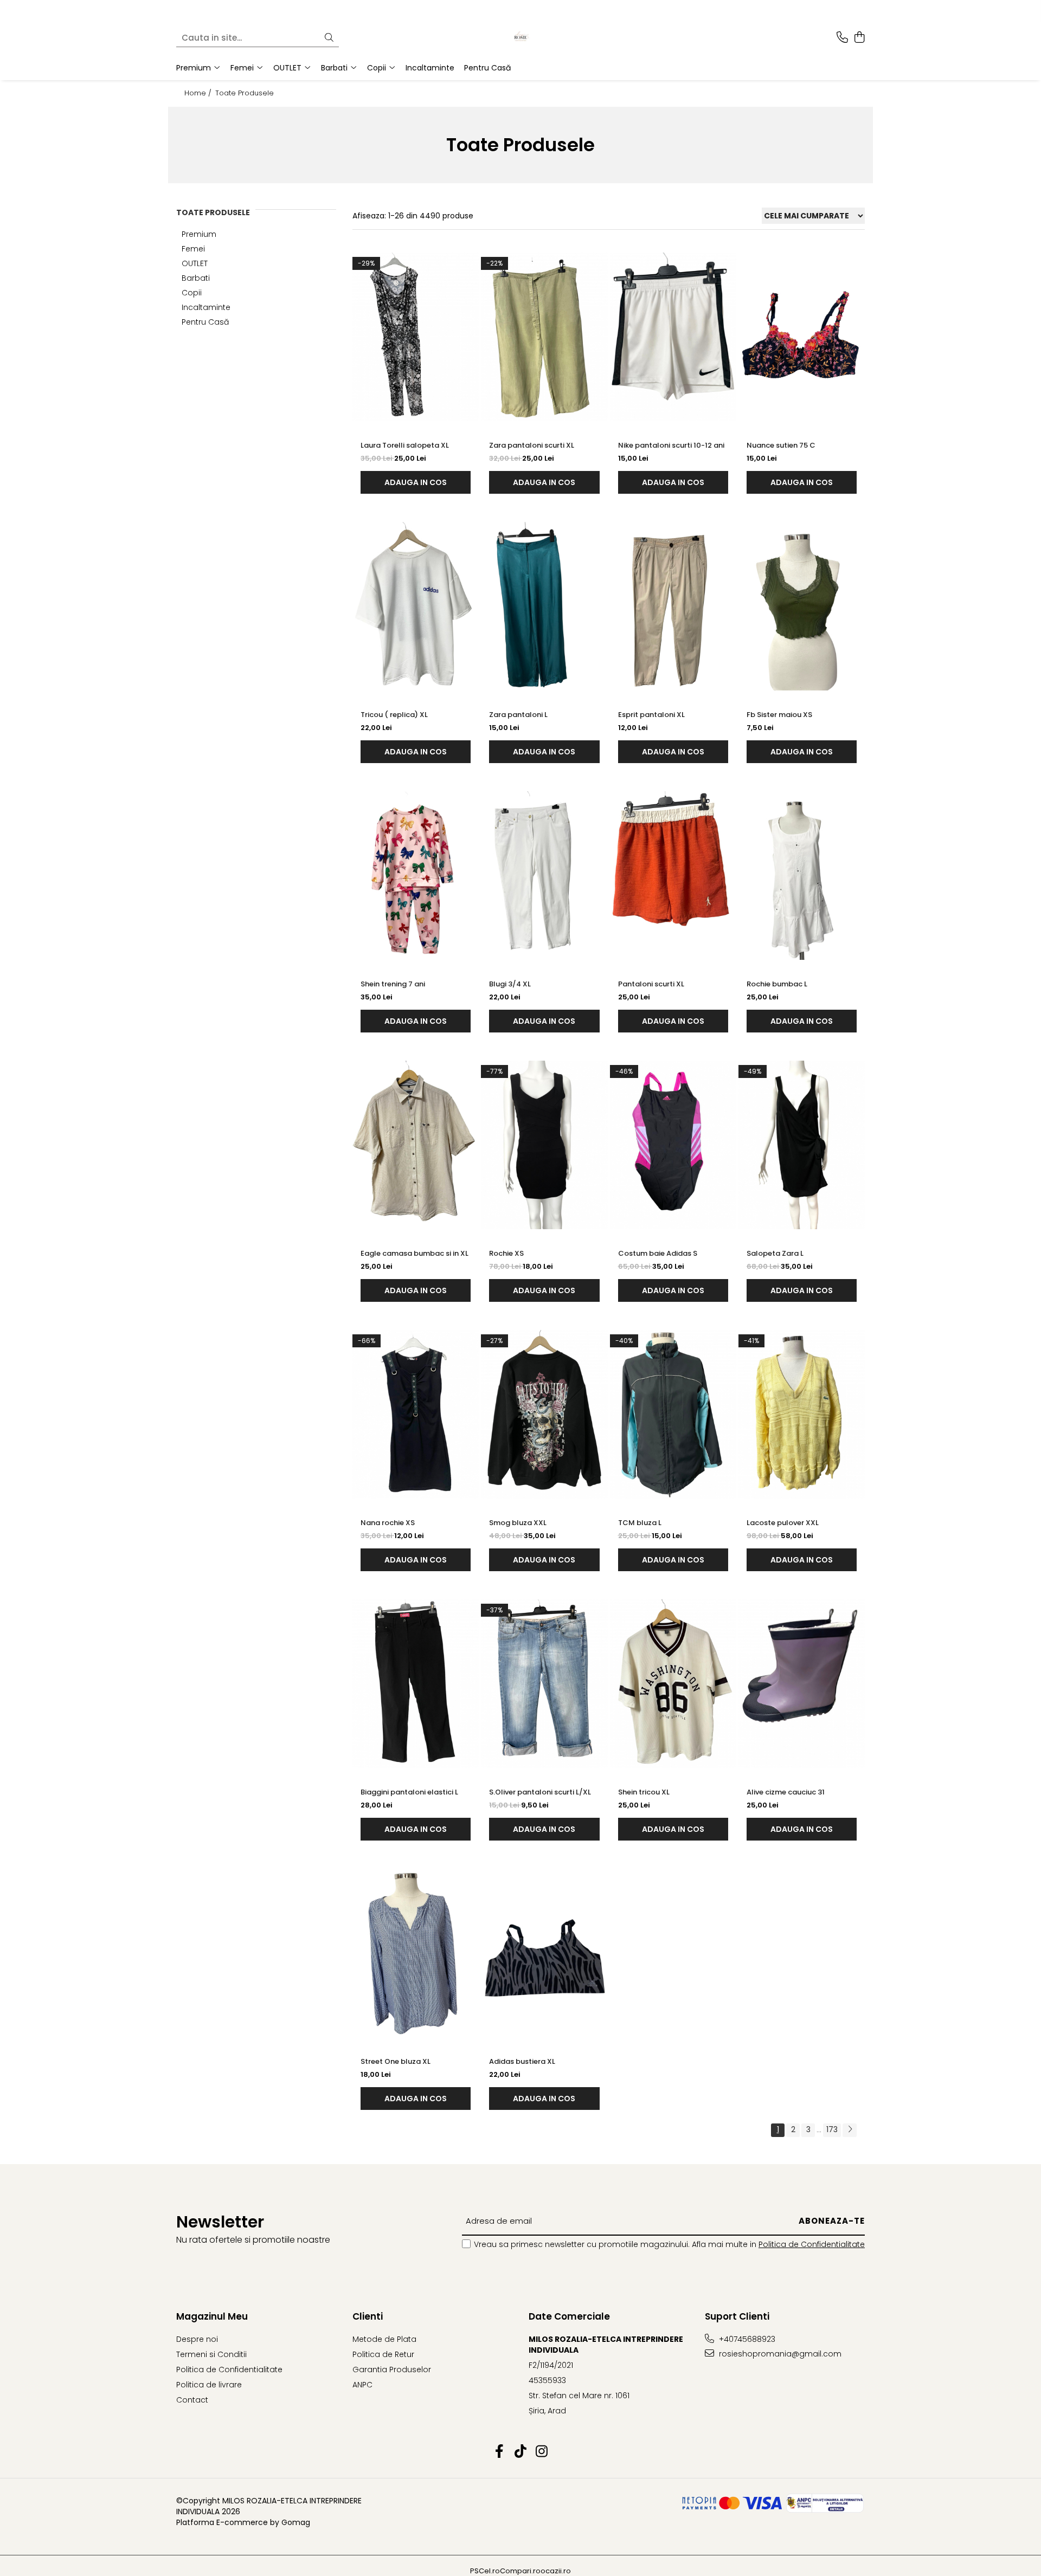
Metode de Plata (384, 2339)
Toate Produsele (245, 93)
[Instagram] (542, 2452)
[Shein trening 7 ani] (416, 876)
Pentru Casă (205, 322)
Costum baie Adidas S (658, 1253)
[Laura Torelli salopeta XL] (416, 337)
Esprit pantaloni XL (651, 715)
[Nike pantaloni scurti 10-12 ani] (673, 337)
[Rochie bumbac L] (802, 876)
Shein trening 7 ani (393, 984)
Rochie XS (506, 1253)
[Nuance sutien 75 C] (802, 337)
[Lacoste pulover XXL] (802, 1414)
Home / (199, 93)
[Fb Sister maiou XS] (802, 606)
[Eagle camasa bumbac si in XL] (416, 1145)
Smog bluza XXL (518, 1523)
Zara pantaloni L (518, 715)
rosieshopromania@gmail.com (779, 2354)
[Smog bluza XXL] (544, 1414)
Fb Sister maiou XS (779, 715)
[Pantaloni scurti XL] (673, 876)
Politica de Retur (383, 2354)
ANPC (362, 2385)
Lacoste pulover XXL (783, 1523)
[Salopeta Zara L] (802, 1145)
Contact (192, 2400)
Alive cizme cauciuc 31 (786, 1792)
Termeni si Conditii (211, 2354)
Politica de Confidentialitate (812, 2244)
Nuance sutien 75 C (781, 445)
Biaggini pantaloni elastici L (409, 1792)
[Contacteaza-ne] (842, 38)
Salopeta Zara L (775, 1253)
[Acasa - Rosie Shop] (520, 38)
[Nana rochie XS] (416, 1414)
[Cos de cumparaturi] (859, 38)
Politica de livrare (209, 2385)
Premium (199, 234)
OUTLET (195, 263)
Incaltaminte (206, 307)
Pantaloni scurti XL (651, 984)
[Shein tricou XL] (673, 1684)
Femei (193, 249)
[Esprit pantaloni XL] (673, 606)
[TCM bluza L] (673, 1414)
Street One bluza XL (396, 2061)
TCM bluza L (640, 1523)
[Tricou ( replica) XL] (416, 606)
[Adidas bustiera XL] (544, 1953)
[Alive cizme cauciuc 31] (802, 1684)
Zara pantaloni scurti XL (532, 445)
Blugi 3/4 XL (510, 984)
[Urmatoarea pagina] (850, 2130)
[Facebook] (500, 2452)
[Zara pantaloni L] (544, 606)
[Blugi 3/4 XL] (544, 876)
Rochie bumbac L (777, 984)
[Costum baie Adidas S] (673, 1145)
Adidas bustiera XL (522, 2061)
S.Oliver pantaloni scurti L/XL (540, 1792)
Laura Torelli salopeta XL (405, 445)
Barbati (196, 278)
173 (832, 2129)
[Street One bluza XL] (416, 1953)
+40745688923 (746, 2339)
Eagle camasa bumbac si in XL (415, 1253)
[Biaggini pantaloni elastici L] (416, 1684)
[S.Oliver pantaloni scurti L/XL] (544, 1684)
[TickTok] (521, 2452)
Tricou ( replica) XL (394, 715)
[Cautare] (329, 38)
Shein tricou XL (644, 1792)
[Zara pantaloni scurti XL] (544, 337)
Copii (192, 293)
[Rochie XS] (544, 1145)
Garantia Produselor (392, 2370)
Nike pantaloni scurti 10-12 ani (671, 445)
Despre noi (197, 2339)
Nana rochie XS (388, 1523)
